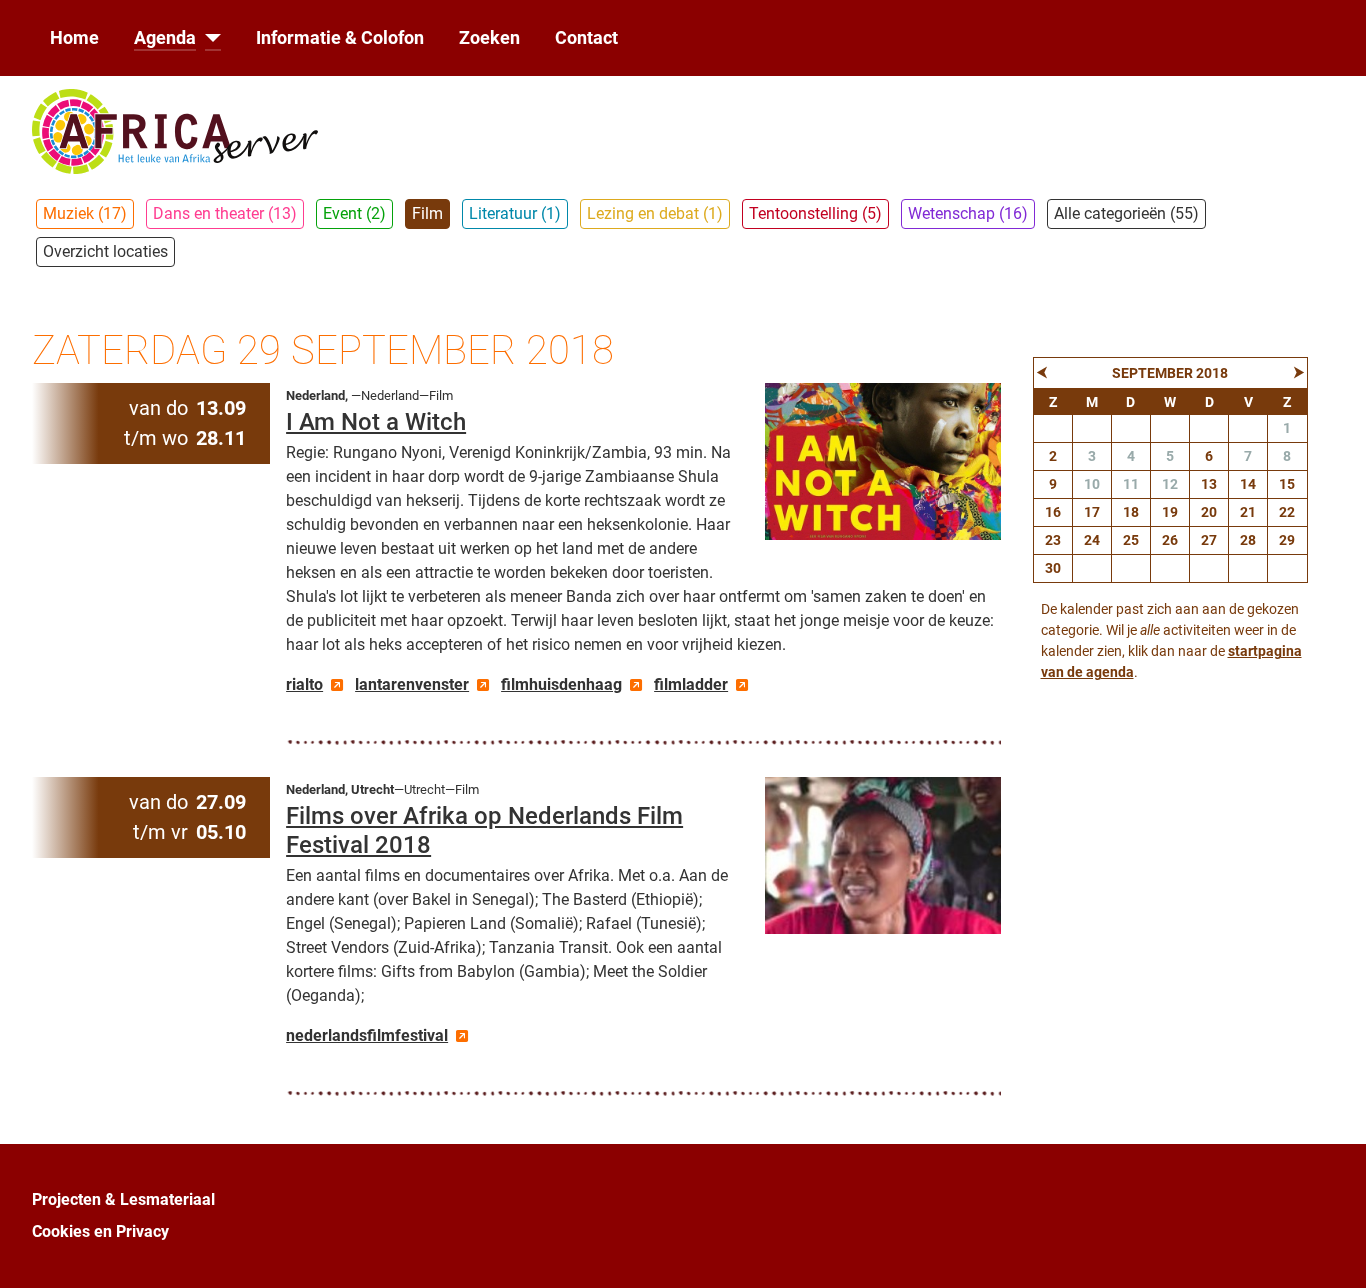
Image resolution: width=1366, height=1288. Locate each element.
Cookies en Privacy (100, 1231)
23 (1053, 540)
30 (1053, 568)
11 (1131, 484)
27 (1209, 540)
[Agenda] (208, 38)
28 (1248, 540)
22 (1287, 512)
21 (1248, 512)
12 (1170, 484)
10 (1092, 484)
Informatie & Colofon (340, 38)
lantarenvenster (412, 684)
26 (1170, 540)
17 (1092, 512)
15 (1287, 484)
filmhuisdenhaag (561, 684)
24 (1092, 540)
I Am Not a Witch (376, 422)
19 (1170, 512)
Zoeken (489, 38)
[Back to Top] (1331, 1251)
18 (1131, 512)
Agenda (165, 38)
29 (1287, 540)
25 (1131, 540)
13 (1209, 484)
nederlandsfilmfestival (367, 1035)
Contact (586, 38)
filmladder (691, 684)
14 (1248, 484)
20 (1209, 512)
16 (1053, 512)
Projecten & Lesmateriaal (123, 1199)
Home (74, 38)
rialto (304, 684)
